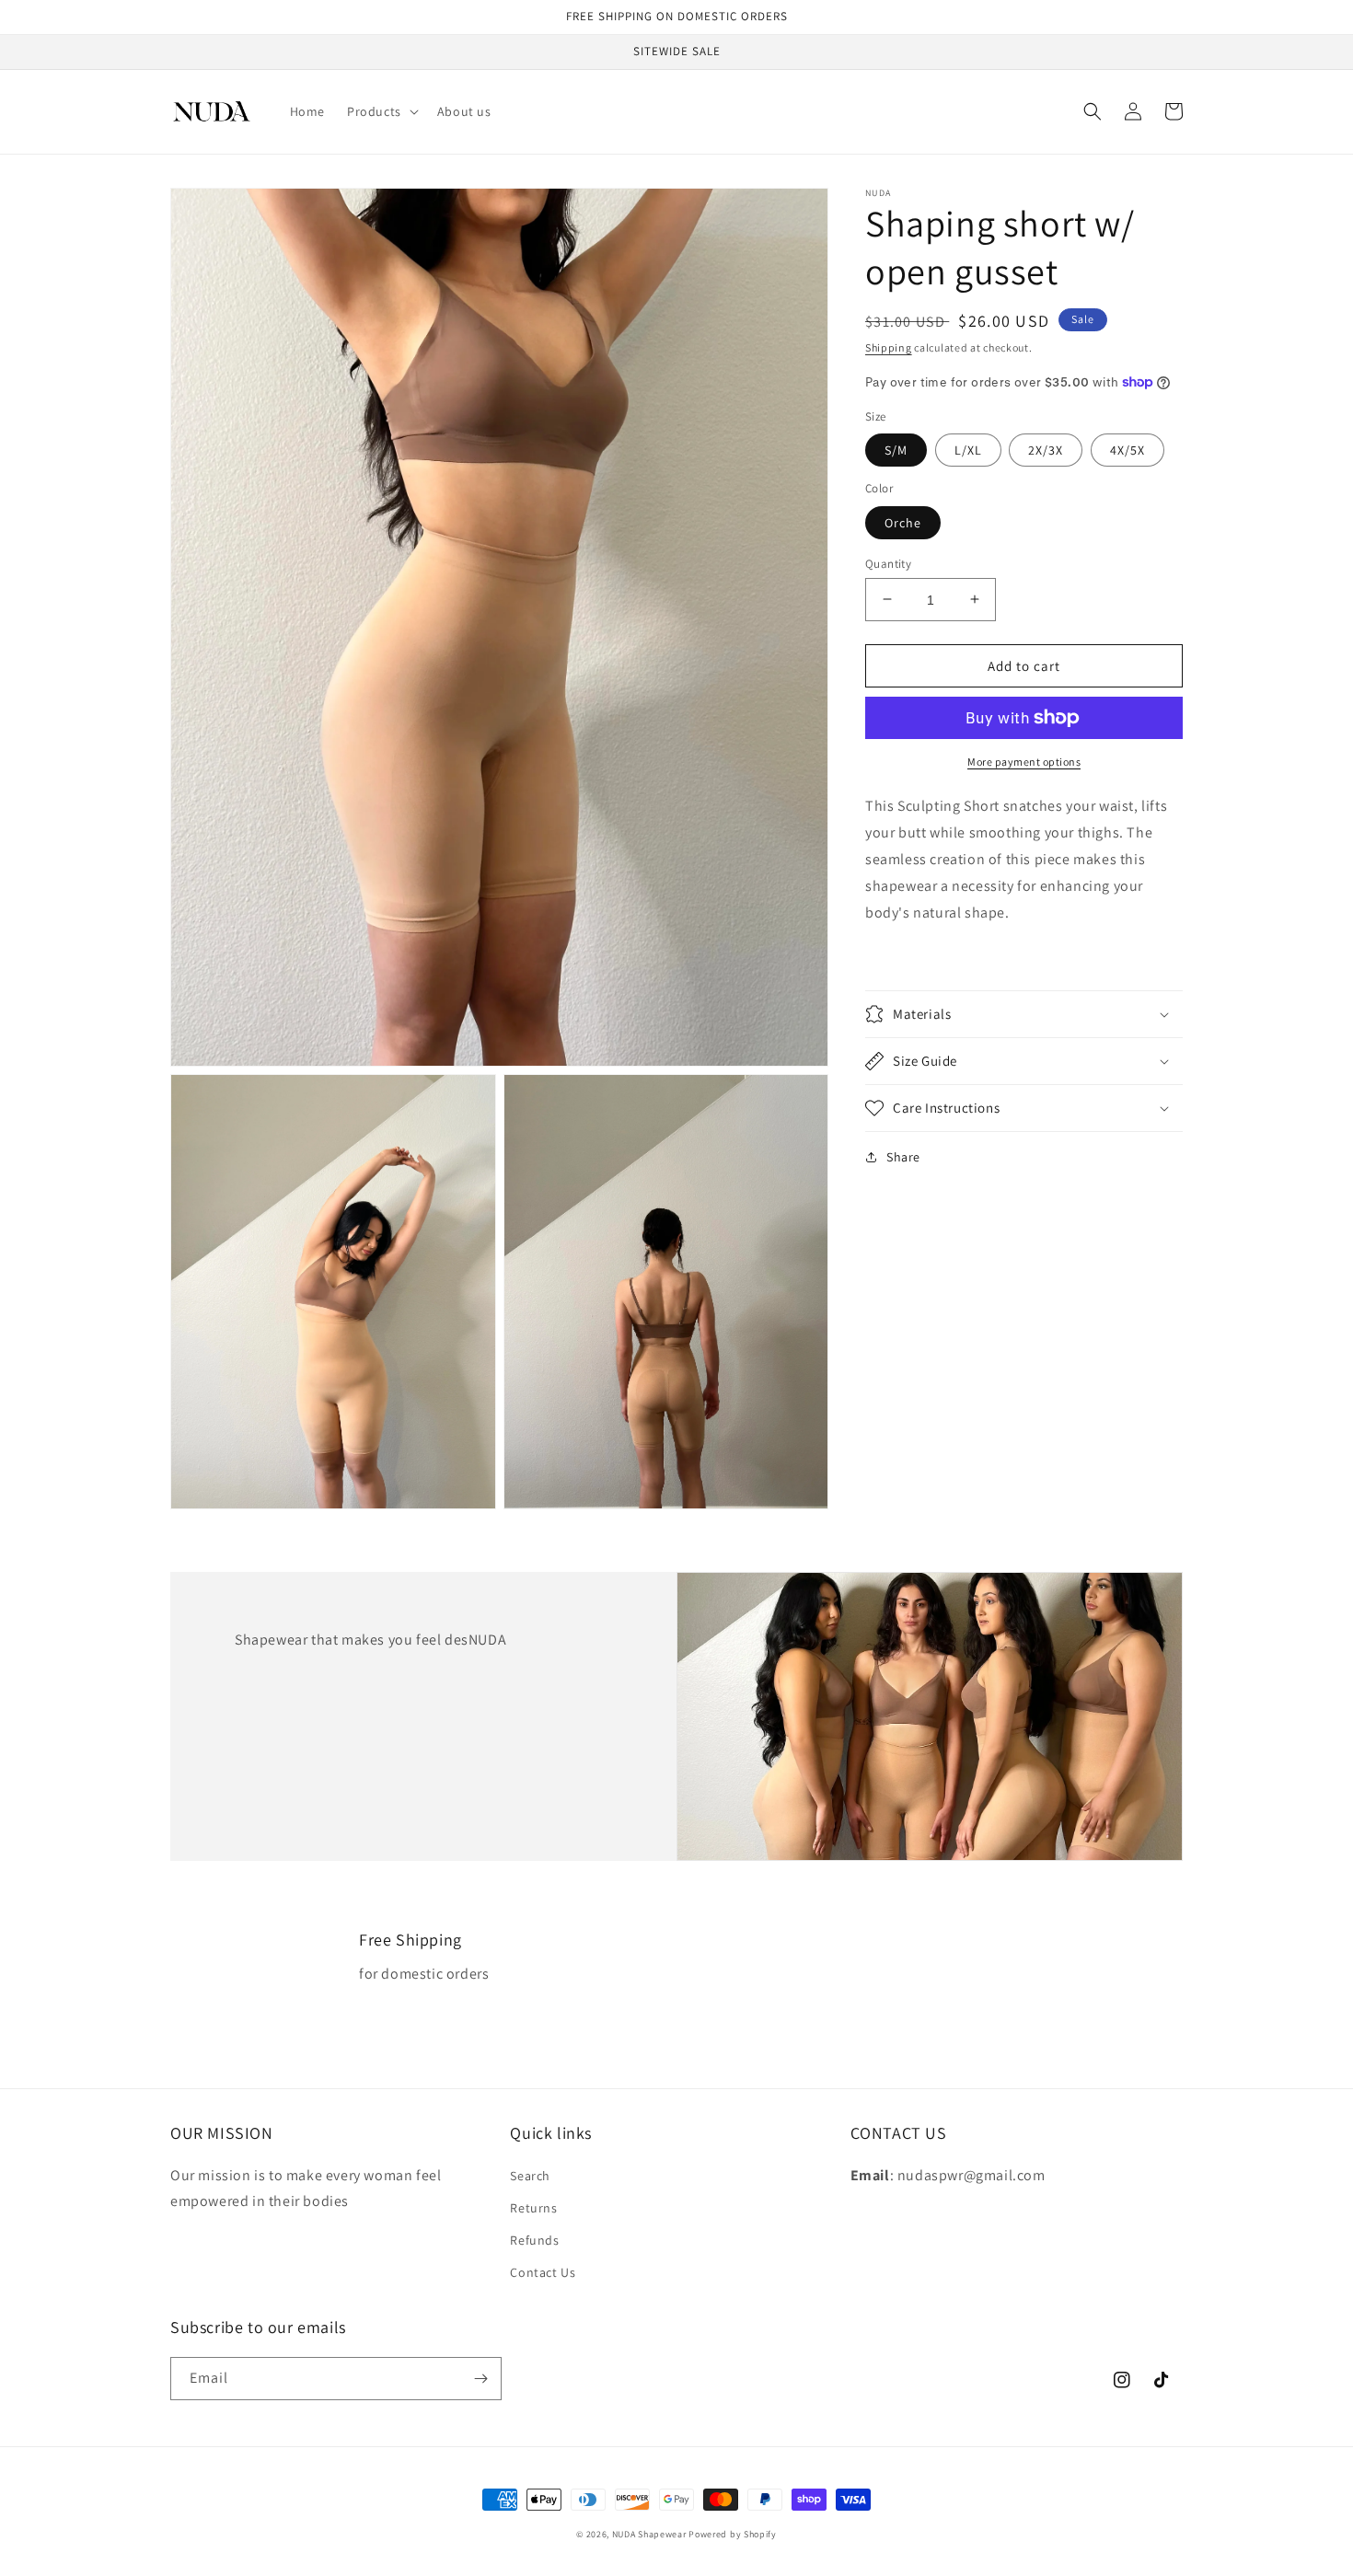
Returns (533, 2208)
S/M (896, 450)
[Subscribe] (480, 2379)
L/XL (968, 450)
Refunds (534, 2240)
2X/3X (1046, 450)
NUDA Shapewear (649, 2534)
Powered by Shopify (733, 2534)
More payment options (1024, 762)
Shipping (889, 347)
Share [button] (903, 1157)
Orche (903, 522)
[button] (381, 111)
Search (530, 2176)
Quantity (888, 563)
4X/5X (1127, 450)
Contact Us (543, 2272)
